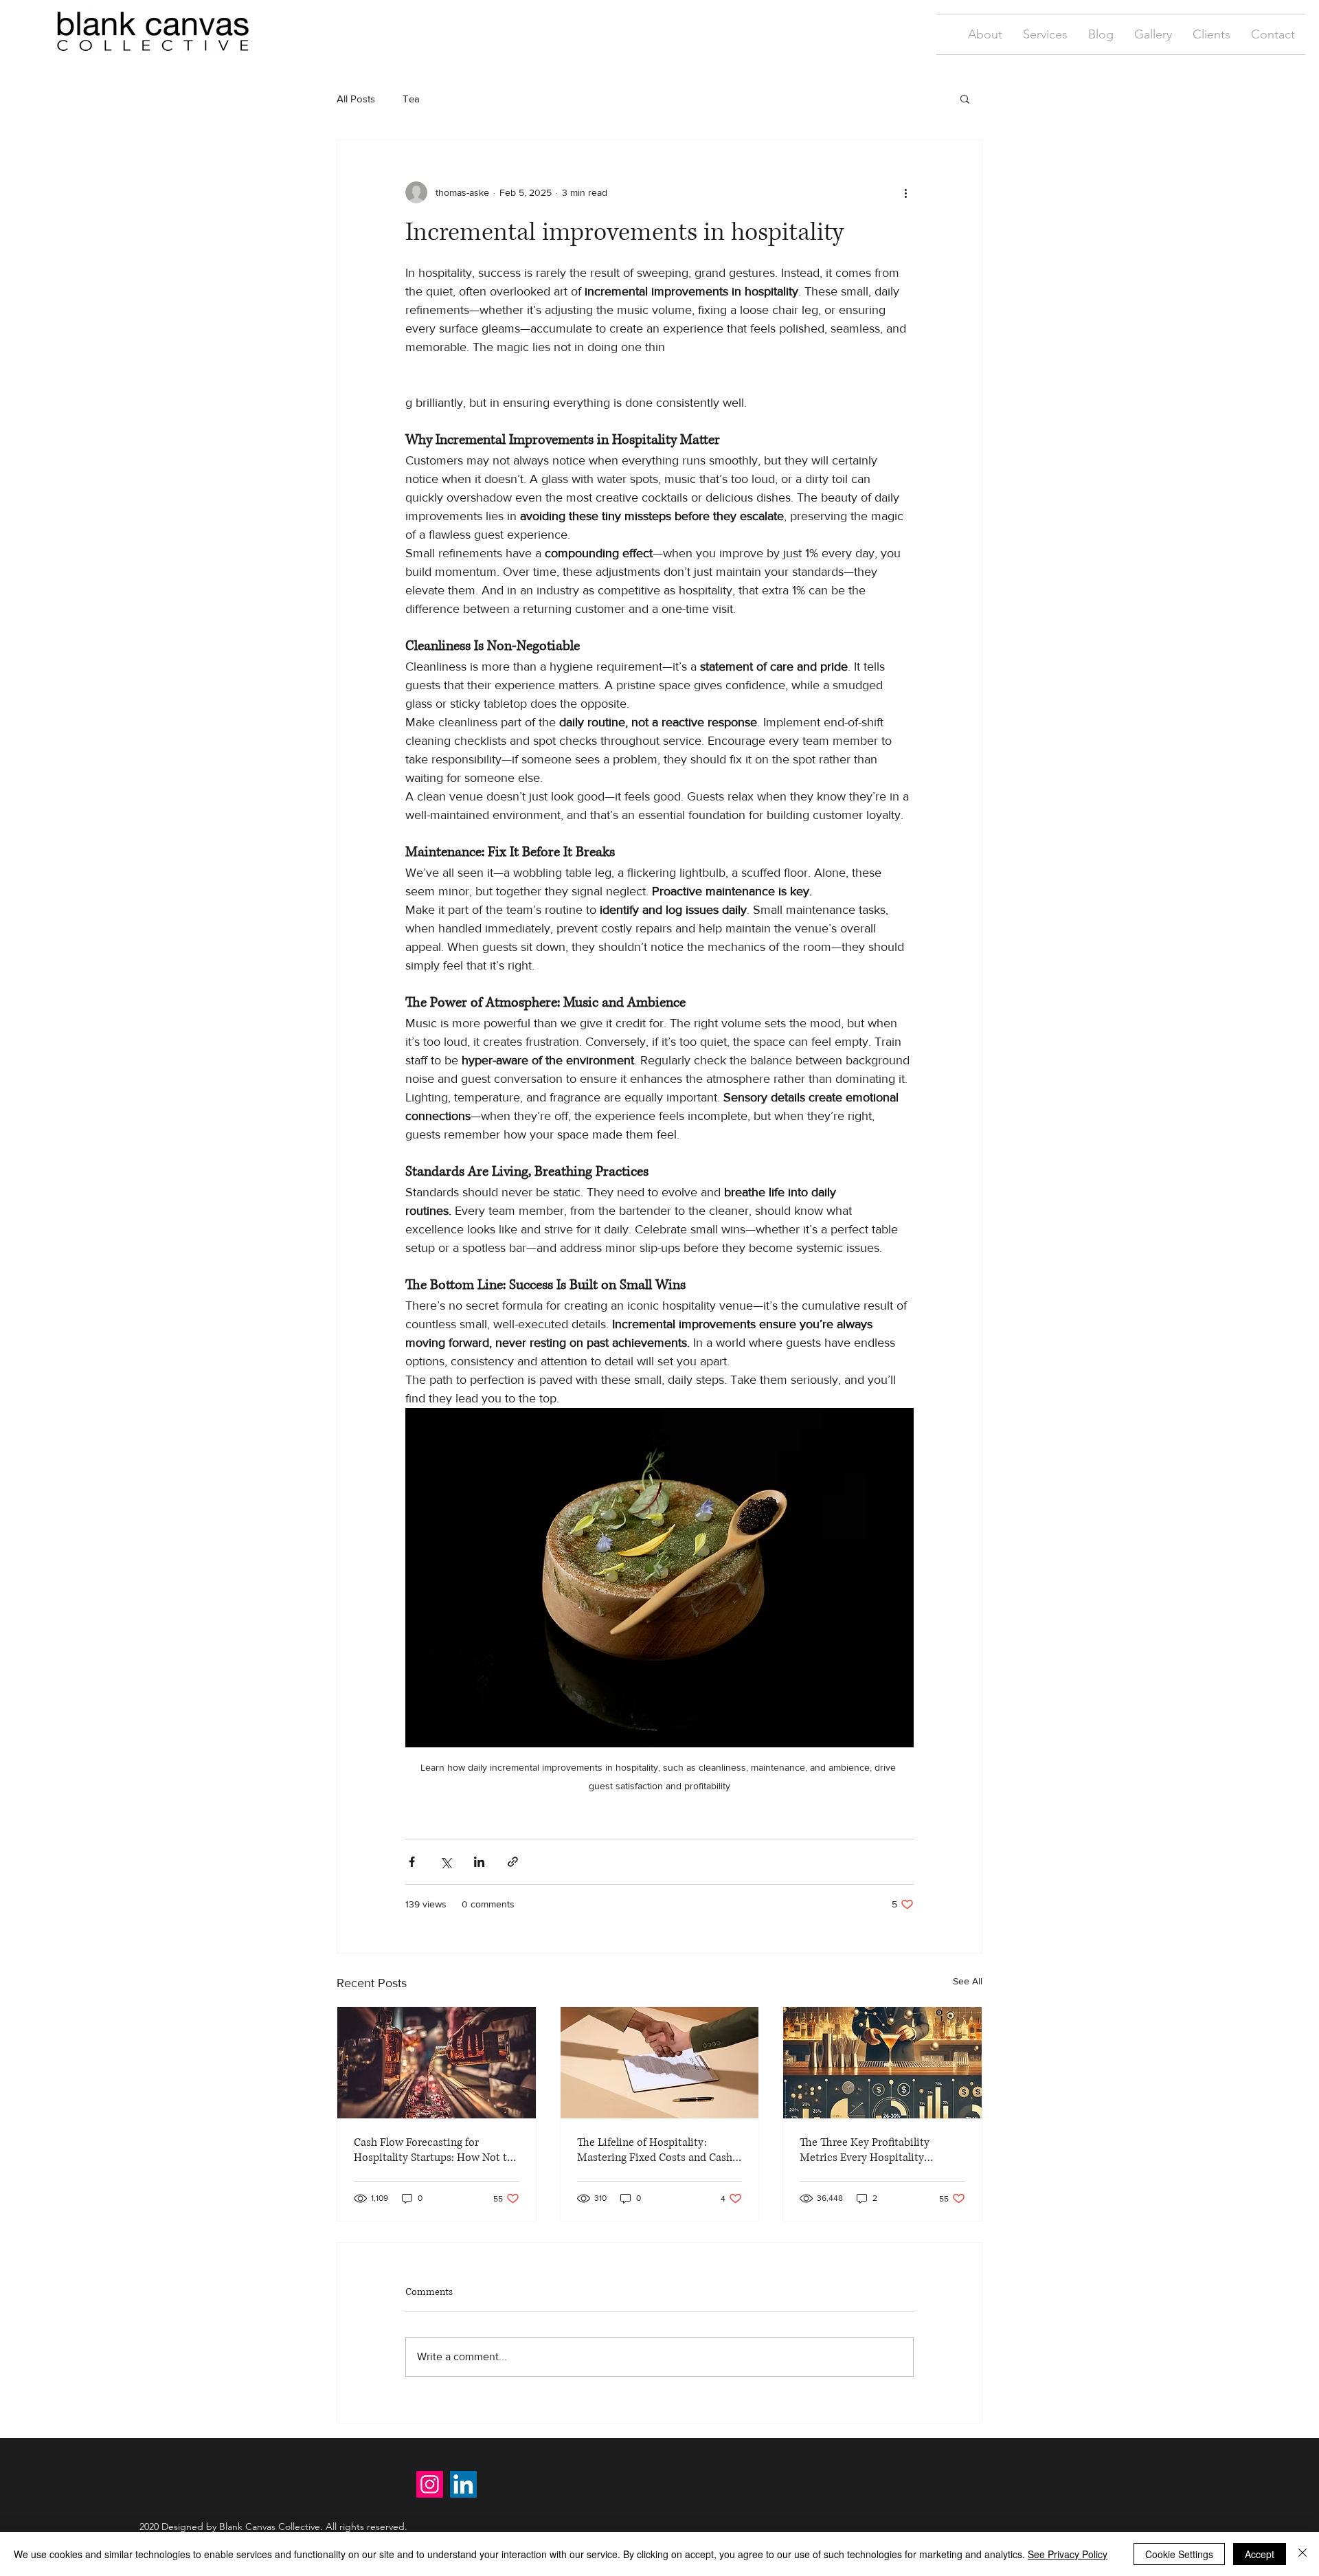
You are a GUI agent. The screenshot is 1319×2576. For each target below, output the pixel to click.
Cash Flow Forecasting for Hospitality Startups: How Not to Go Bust (433, 2150)
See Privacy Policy (1068, 2554)
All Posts (356, 99)
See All (968, 1981)
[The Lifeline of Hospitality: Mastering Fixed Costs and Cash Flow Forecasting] (660, 2063)
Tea (411, 99)
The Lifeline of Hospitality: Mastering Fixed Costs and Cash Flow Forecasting (655, 2150)
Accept (1260, 2554)
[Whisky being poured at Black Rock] (437, 2063)
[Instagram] (430, 2484)
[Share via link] (513, 1862)
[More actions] (905, 192)
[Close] (1303, 2554)
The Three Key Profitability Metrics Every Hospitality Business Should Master (865, 2150)
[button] (1045, 34)
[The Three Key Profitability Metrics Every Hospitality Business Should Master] (882, 2063)
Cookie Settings (1179, 2554)
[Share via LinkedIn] (479, 1862)
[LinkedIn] (463, 2484)
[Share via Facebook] (412, 1862)
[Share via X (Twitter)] (446, 1862)
